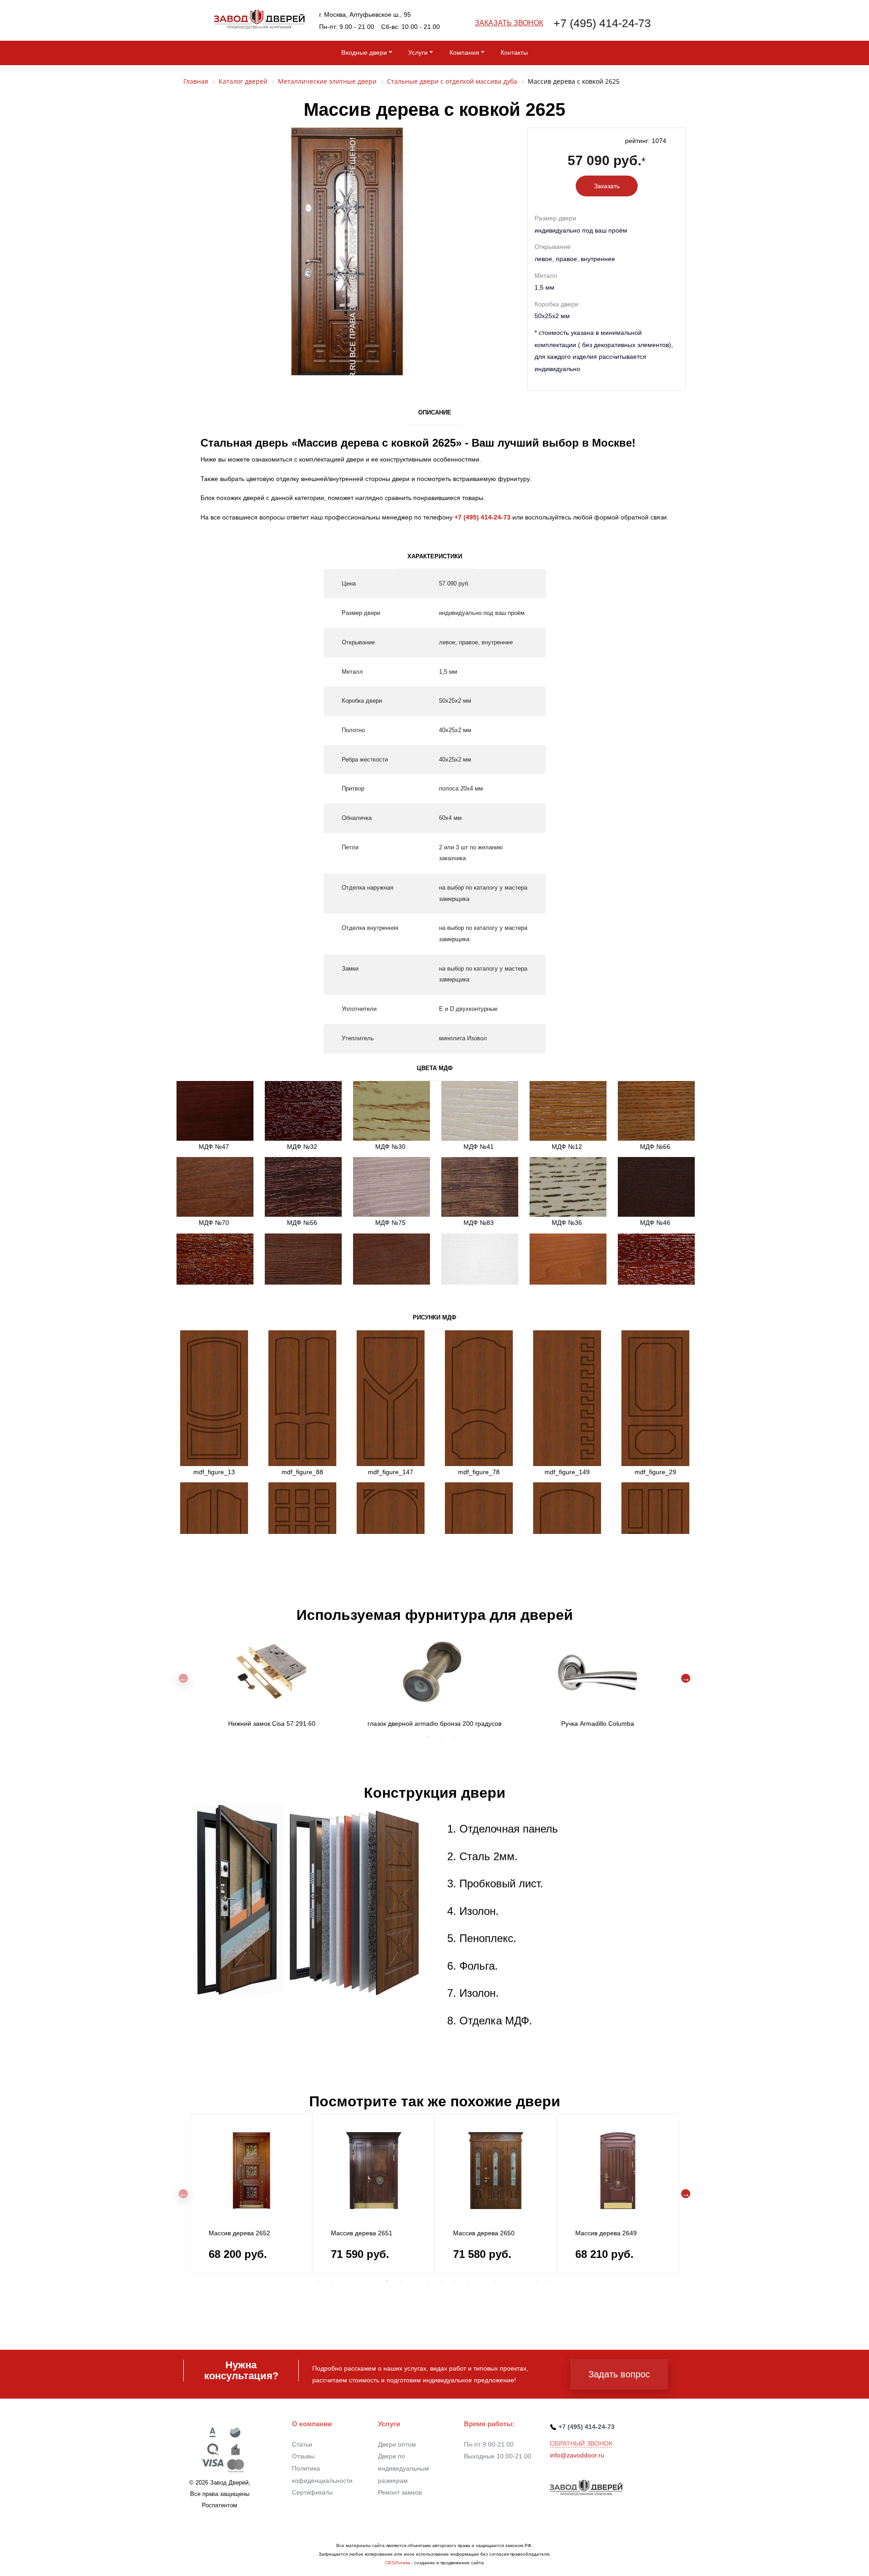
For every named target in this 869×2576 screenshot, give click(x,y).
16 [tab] (523, 2281)
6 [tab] (387, 2281)
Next (686, 1678)
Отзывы (303, 2456)
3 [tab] (441, 1737)
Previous (183, 1678)
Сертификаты (312, 2492)
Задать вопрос (619, 2374)
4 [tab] (455, 1737)
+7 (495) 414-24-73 (602, 23)
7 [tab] (401, 2281)
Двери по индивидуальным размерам (403, 2468)
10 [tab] (441, 2281)
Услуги (418, 52)
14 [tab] (496, 2281)
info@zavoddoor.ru (577, 2455)
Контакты (514, 52)
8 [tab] (414, 2281)
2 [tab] (428, 1737)
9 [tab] (428, 2281)
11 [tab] (455, 2281)
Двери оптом (397, 2444)
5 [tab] (373, 2281)
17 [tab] (536, 2281)
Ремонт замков (400, 2492)
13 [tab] (482, 2281)
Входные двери (364, 52)
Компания (464, 52)
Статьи (302, 2444)
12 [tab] (468, 2281)
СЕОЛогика (398, 2563)
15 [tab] (509, 2281)
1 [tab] (414, 1737)
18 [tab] (550, 2281)
